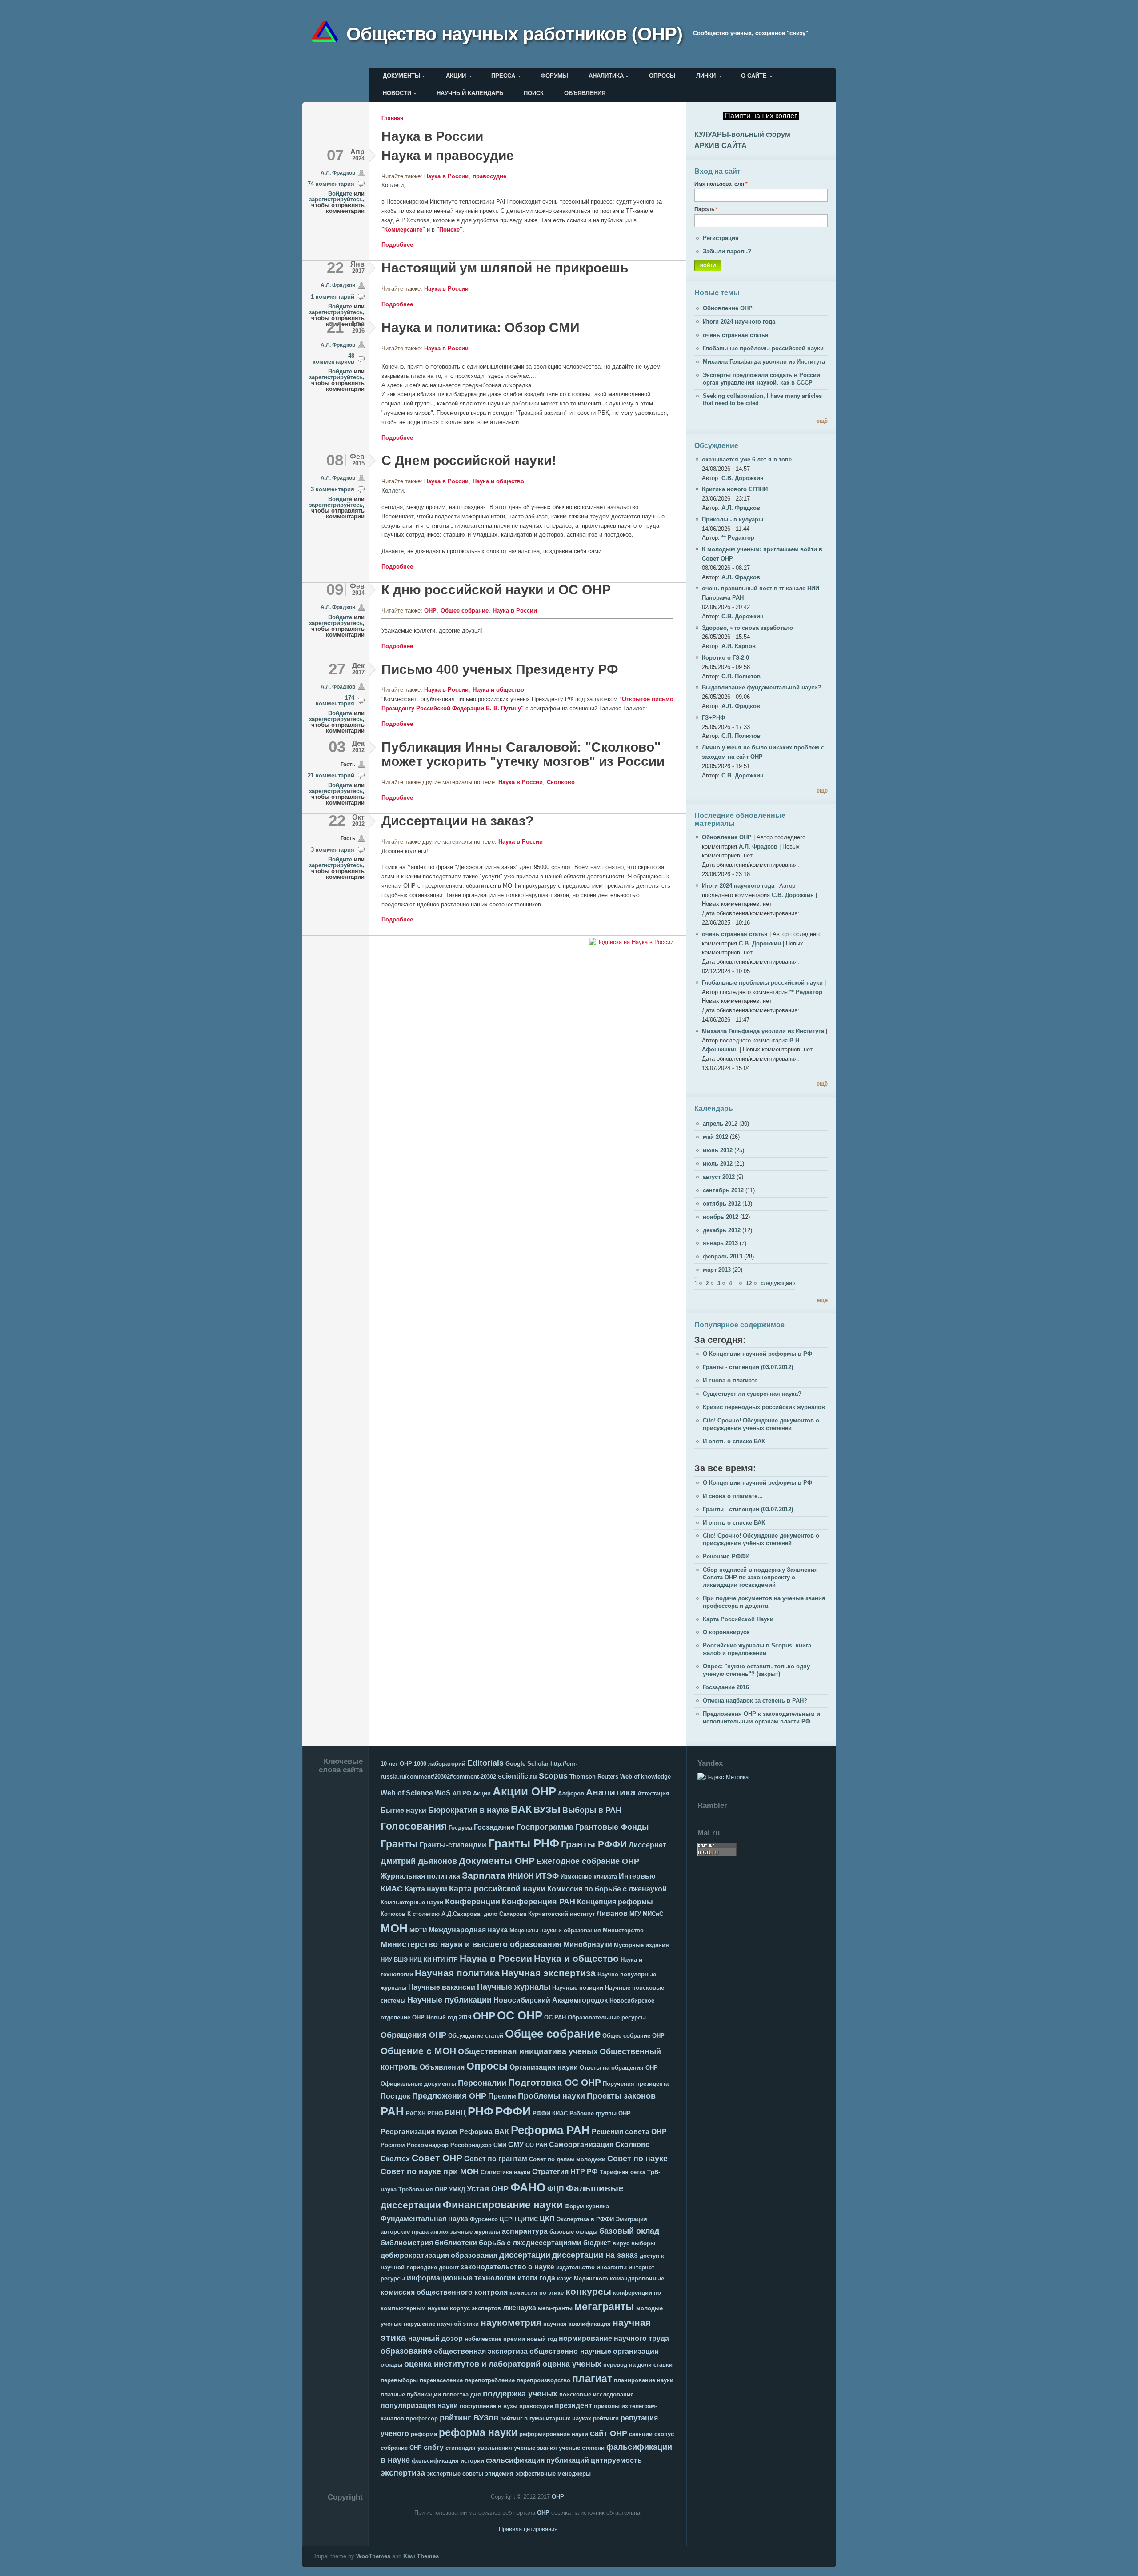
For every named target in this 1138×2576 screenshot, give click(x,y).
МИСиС (653, 1914)
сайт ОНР (609, 2433)
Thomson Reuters (594, 1777)
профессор (422, 2418)
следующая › (778, 1283)
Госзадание (494, 1827)
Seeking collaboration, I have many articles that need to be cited (762, 400)
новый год (542, 2339)
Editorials (485, 1763)
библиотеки (456, 2243)
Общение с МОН (418, 2051)
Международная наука (468, 1930)
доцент (449, 2267)
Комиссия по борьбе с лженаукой (607, 1889)
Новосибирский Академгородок (551, 2000)
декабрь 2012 (722, 1230)
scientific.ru (517, 1776)
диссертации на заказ (595, 2255)
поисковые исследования (597, 2394)
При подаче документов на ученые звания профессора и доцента (764, 1602)
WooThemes (373, 2556)
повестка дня (462, 2394)
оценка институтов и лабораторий (472, 2364)
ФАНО (528, 2187)
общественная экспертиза (481, 2351)
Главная (392, 118)
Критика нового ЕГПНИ (735, 489)
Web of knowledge (645, 1777)
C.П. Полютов (741, 676)
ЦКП (547, 2219)
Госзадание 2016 (726, 1687)
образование (406, 2351)
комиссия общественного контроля (444, 2292)
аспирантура (525, 2231)
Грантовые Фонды (612, 1827)
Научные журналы (514, 1987)
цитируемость (616, 2460)
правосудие (489, 176)
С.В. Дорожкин (743, 478)
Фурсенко (484, 2219)
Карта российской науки (497, 1889)
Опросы (662, 76)
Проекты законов (621, 2096)
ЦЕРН (508, 2219)
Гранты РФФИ (594, 1844)
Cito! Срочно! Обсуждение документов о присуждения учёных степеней (761, 1424)
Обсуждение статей (476, 2036)
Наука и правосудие (448, 155)
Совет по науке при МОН (430, 2171)
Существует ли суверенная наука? (752, 1394)
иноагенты (612, 2267)
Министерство (623, 1930)
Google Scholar (527, 1764)
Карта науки (426, 1889)
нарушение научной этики (441, 2324)
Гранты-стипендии (453, 1845)
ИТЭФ (547, 1876)
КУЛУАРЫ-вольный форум (742, 134)
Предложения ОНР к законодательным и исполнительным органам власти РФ (761, 1718)
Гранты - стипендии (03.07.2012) (748, 1367)
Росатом (393, 2145)
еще (822, 791)
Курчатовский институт (561, 1914)
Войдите (340, 194)
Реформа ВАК (484, 2132)
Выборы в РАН (592, 1810)
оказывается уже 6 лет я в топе (747, 459)
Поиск (534, 93)
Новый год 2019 (449, 2017)
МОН (394, 1928)
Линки (706, 76)
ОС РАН (555, 2017)
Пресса (503, 76)
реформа (424, 2434)
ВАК (521, 1809)
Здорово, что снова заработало (747, 628)
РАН (392, 2111)
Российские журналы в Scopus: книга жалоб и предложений (757, 1649)
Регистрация (721, 238)
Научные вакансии (442, 1987)
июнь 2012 (718, 1150)
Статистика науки (505, 2172)
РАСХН (416, 2113)
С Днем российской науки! (469, 460)
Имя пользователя (721, 184)
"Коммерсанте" (403, 230)
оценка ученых (572, 2364)
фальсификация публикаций (537, 2460)
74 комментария (331, 184)
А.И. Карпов (739, 646)
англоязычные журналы (465, 2232)
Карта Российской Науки (738, 1619)
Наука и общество (498, 481)
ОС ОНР (520, 2015)
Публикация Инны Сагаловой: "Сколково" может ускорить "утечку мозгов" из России (523, 754)
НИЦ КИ (420, 1960)
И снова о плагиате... (733, 1380)
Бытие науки (403, 1810)
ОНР (430, 611)
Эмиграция (631, 2219)
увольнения (495, 2448)
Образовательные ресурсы (607, 2017)
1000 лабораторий (440, 1764)
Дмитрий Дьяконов (419, 1861)
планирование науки (644, 2380)
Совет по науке (637, 2159)
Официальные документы (418, 2084)
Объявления (585, 93)
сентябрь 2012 (723, 1190)
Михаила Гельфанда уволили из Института (764, 362)
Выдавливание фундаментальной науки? (762, 687)
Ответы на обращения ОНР (619, 2068)
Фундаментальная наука (424, 2219)
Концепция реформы (615, 1902)
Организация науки (544, 2067)
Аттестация (653, 1793)
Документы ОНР (497, 1861)
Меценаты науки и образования (555, 1930)
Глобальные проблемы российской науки (763, 348)
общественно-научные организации (594, 2351)
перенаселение (441, 2380)
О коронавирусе (726, 1632)
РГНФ (435, 2113)
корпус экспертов (475, 2308)
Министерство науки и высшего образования (471, 1944)
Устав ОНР (488, 2189)
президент (573, 2406)
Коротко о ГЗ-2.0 (725, 658)
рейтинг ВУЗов (469, 2418)
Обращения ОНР (413, 2035)
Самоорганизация (581, 2145)
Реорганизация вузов (419, 2132)
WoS (443, 1793)
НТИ (439, 1960)
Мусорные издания (641, 1945)
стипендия (461, 2448)
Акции (456, 76)
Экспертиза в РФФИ (585, 2219)
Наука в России (446, 176)
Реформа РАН (550, 2130)
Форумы (554, 76)
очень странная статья (736, 335)
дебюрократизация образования (439, 2255)
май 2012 (715, 1137)
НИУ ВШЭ (394, 1960)
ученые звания (535, 2448)
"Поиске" (449, 230)
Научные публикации (449, 2000)
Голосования (414, 1826)
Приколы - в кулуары (733, 519)
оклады (391, 2365)
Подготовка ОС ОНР (555, 2082)
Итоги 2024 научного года (739, 322)
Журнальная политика (420, 1876)
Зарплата (484, 1875)
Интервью (637, 1876)
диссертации (525, 2255)
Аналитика (606, 76)
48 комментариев (333, 359)
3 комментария (333, 489)
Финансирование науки (503, 2205)
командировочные (637, 2278)
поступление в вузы (489, 2406)
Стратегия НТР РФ (565, 2172)
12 (749, 1283)
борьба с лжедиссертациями (530, 2243)
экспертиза (403, 2473)
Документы (402, 76)
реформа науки (478, 2432)
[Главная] (328, 33)
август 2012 (719, 1177)
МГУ (635, 1914)
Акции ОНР (524, 1791)
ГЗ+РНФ (713, 718)
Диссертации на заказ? (457, 821)
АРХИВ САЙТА (721, 146)
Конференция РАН (539, 1902)
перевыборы (399, 2380)
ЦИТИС (528, 2219)
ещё (822, 421)
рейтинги (606, 2418)
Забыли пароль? (727, 251)
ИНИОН (521, 1876)
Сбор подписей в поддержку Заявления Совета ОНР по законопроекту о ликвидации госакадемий (760, 1577)
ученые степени (582, 2448)
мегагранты (604, 2307)
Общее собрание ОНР (633, 2036)
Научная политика (457, 1973)
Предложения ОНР (449, 2096)
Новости (397, 93)
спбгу (434, 2447)
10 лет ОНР (396, 1764)
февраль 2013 (723, 1256)
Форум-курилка (587, 2206)
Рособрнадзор (471, 2145)
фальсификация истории (448, 2461)
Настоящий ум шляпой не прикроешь (505, 268)
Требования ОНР (423, 2189)
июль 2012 (718, 1164)
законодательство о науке (507, 2267)
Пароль (706, 209)
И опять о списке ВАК (734, 1441)
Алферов (571, 1793)
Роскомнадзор (428, 2145)
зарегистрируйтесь (336, 199)
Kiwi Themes (421, 2556)
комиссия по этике (537, 2293)
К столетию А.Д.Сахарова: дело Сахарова (467, 1914)
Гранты (399, 1844)
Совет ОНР (437, 2158)
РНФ (481, 2111)
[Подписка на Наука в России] (631, 943)
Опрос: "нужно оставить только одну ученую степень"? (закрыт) (756, 1670)
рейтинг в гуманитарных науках (546, 2418)
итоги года (536, 2278)
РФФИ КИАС (550, 2113)
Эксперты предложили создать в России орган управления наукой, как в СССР (761, 379)
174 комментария (335, 701)
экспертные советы (455, 2474)
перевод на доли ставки (638, 2365)
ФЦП (556, 2189)
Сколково (561, 782)
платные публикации (411, 2394)
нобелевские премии (495, 2339)
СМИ (500, 2145)
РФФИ (513, 2111)
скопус (664, 2434)
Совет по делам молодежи (567, 2159)
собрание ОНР (401, 2448)
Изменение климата (589, 1877)
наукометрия (511, 2322)
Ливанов (612, 1913)
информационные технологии (461, 2278)
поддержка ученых (520, 2394)
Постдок (395, 2096)
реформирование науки (554, 2434)
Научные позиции (578, 1988)
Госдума (460, 1828)
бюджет (597, 2243)
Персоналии (482, 2083)
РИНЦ (455, 2113)
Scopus (553, 1776)
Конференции (473, 1902)
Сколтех (395, 2159)
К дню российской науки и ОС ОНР (496, 590)
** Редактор (738, 538)
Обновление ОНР (728, 308)
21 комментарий (331, 775)
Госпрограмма (545, 1827)
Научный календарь (470, 93)
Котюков (393, 1914)
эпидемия (499, 2474)
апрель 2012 (720, 1124)
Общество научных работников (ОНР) (514, 33)
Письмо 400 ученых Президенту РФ (500, 669)
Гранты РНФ (524, 1843)
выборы (643, 2243)
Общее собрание (465, 611)
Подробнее (397, 245)
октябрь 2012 (722, 1204)
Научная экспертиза (549, 1973)
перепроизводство (543, 2380)
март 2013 (717, 1270)
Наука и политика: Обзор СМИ (481, 327)
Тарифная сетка (623, 2172)
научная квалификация (577, 2324)
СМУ (516, 2145)
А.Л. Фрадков (338, 173)
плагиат (592, 2379)
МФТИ (418, 1930)
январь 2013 (720, 1243)
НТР (452, 1960)
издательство (575, 2267)
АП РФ (462, 1793)
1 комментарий (333, 297)
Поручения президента (636, 2084)
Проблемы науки (551, 2096)
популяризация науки (419, 2406)
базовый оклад (629, 2231)
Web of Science (407, 1793)
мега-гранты (555, 2308)
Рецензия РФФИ (726, 1556)
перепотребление (490, 2380)
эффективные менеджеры (553, 2474)
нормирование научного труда (614, 2338)
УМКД (457, 2189)
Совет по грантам (496, 2159)
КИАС (392, 1889)
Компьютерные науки (412, 1902)
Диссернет (647, 1845)
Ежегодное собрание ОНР (588, 1861)
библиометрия (407, 2243)
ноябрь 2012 (721, 1217)
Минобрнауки (588, 1945)
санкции (641, 2434)
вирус (621, 2243)
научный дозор (435, 2338)
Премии (502, 2096)
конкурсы (588, 2291)
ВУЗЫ (547, 1809)
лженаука (519, 2308)
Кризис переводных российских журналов (764, 1407)
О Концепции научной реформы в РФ (757, 1354)
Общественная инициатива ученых (528, 2051)
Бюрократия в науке (469, 1810)
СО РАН (536, 2145)
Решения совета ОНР (629, 2132)
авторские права (405, 2232)
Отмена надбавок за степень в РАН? (755, 1701)
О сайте (754, 76)
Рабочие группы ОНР (600, 2113)
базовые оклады (573, 2232)
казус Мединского (583, 2278)
